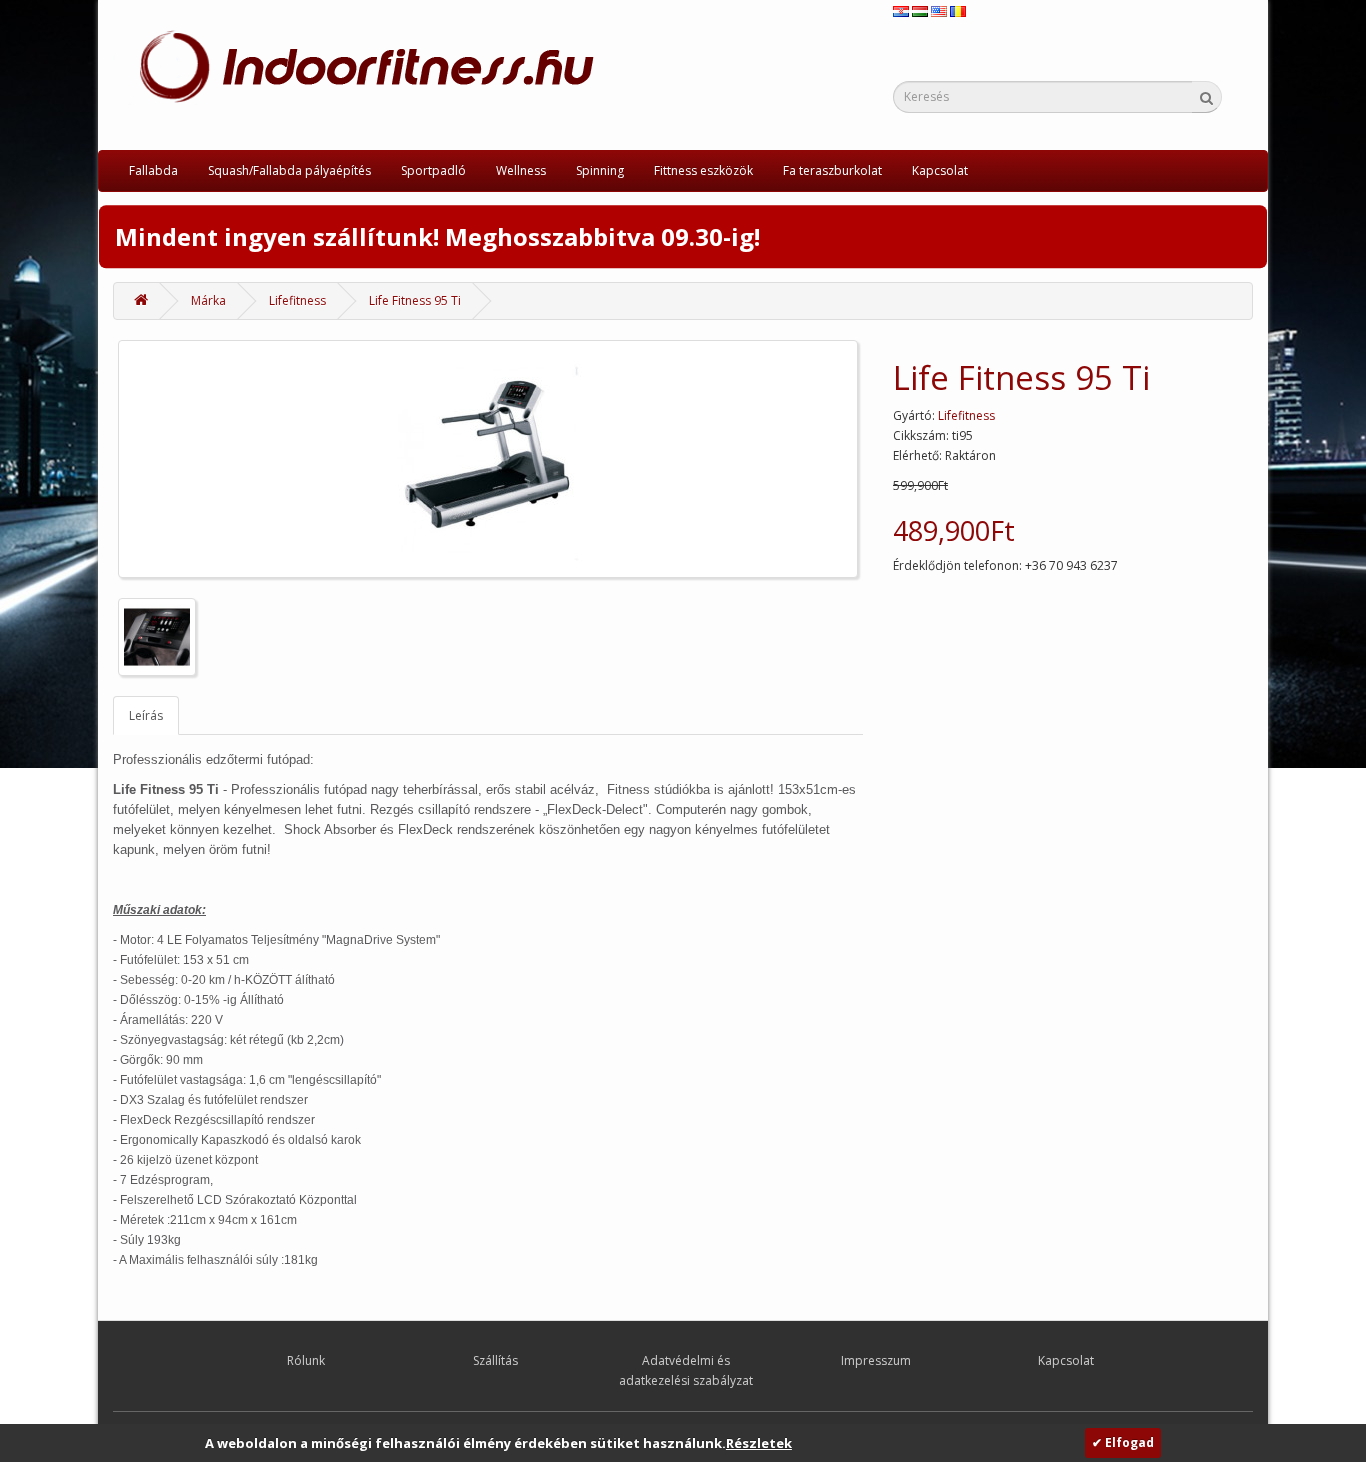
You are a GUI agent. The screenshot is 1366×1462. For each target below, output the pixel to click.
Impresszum (876, 1360)
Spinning (600, 170)
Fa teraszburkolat (832, 170)
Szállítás (495, 1360)
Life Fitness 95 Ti (415, 300)
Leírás (146, 715)
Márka (208, 300)
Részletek (759, 1443)
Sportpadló (433, 170)
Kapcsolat (940, 170)
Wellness (521, 170)
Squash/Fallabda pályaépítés (289, 170)
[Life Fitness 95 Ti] (488, 459)
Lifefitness (297, 300)
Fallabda (153, 170)
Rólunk (306, 1360)
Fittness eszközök (703, 170)
